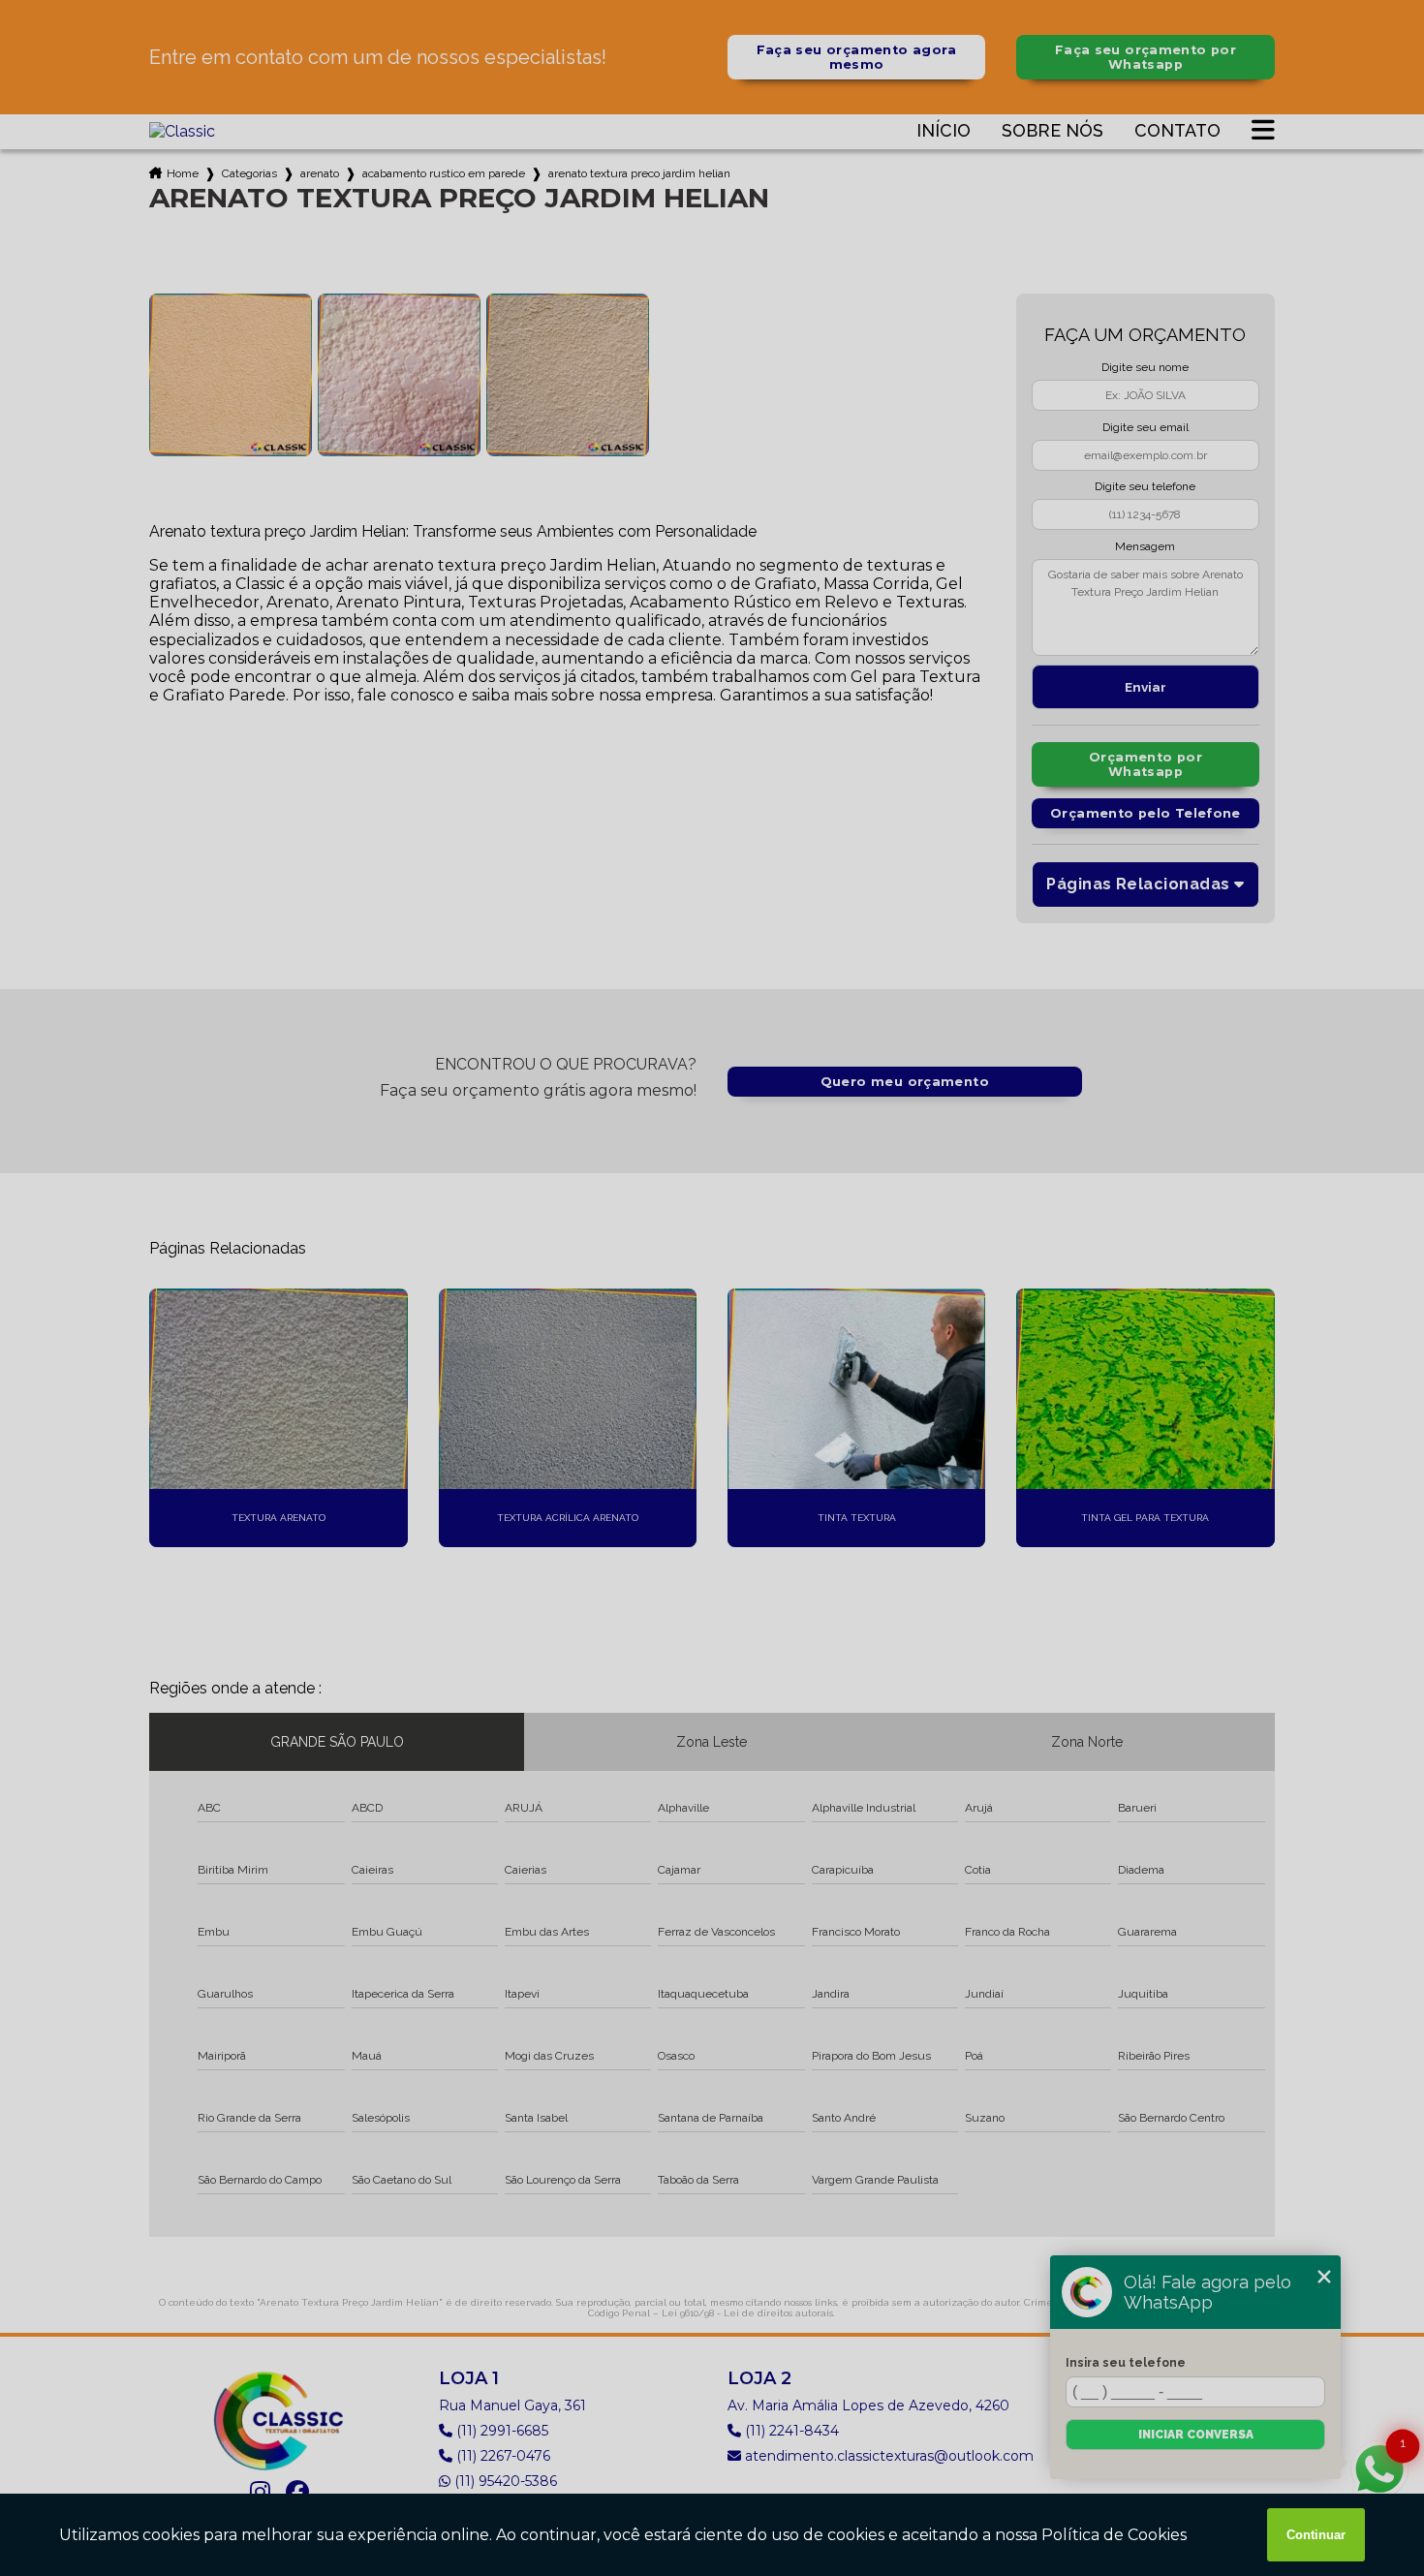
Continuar (1316, 2535)
